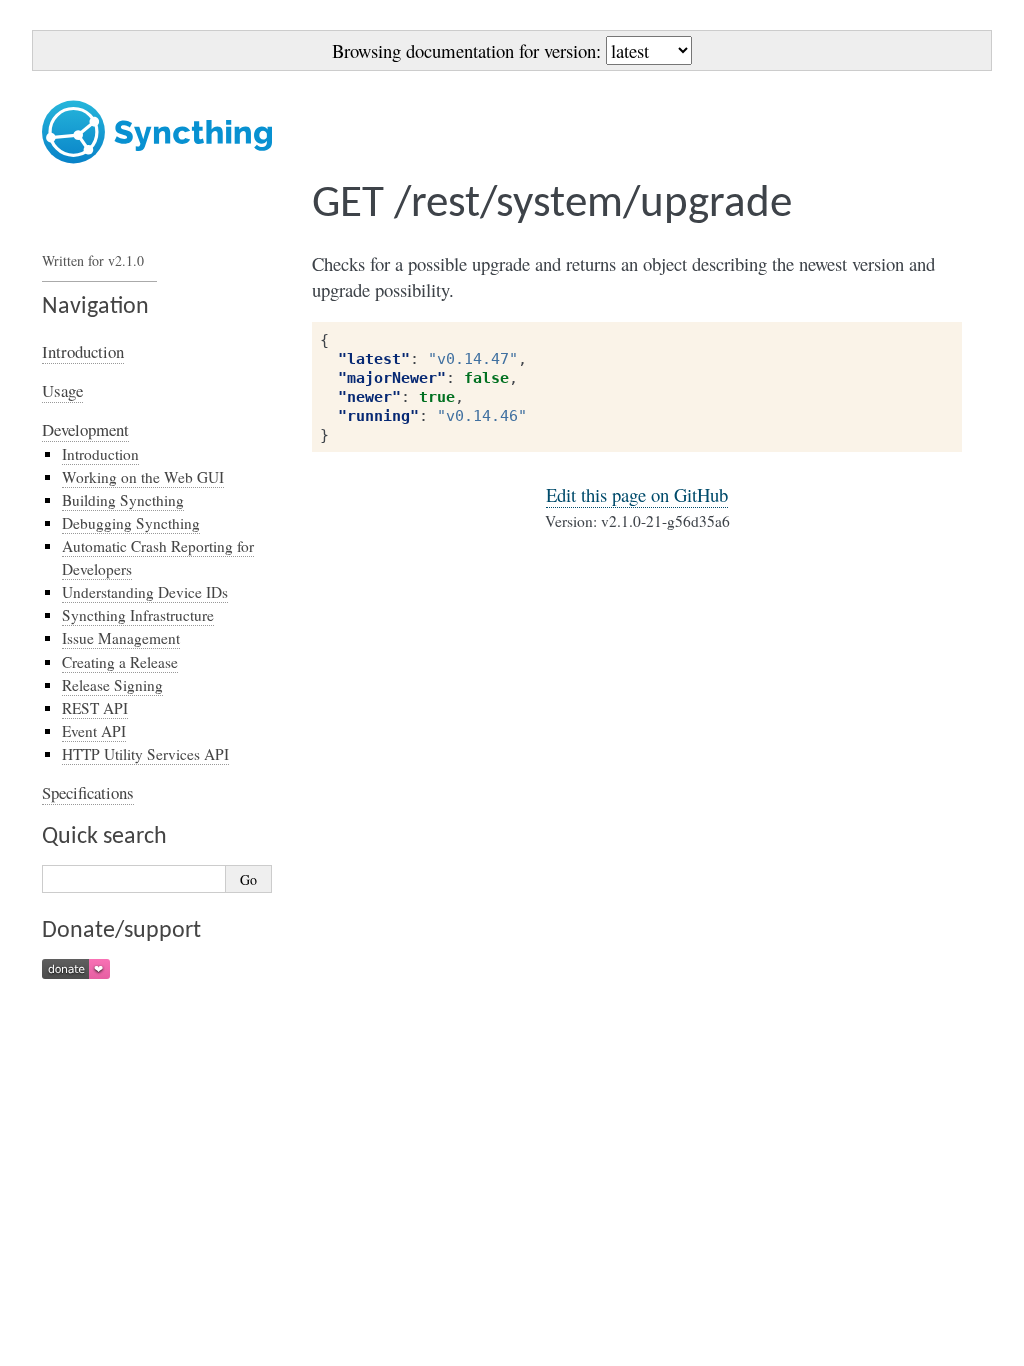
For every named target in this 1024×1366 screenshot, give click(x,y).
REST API (95, 708)
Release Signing (112, 685)
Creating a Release (120, 662)
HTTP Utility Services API (145, 754)
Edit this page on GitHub (637, 494)
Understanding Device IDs (145, 592)
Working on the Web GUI (143, 477)
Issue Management (121, 638)
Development (85, 429)
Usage (62, 390)
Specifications (88, 792)
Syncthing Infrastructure (138, 615)
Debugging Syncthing (131, 523)
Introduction (83, 351)
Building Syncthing (123, 500)
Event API (94, 731)
